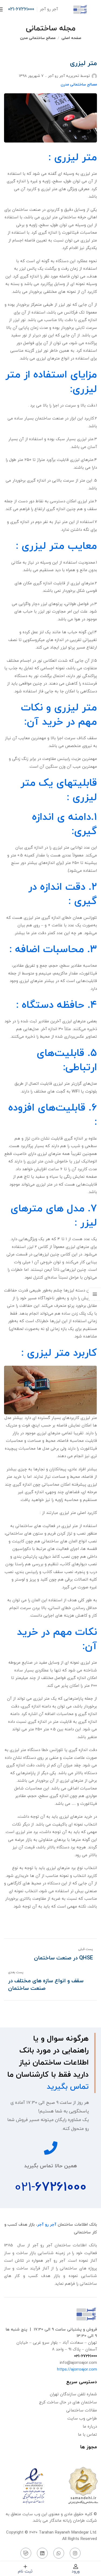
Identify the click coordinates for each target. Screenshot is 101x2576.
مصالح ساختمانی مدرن (38, 38)
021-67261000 (21, 9)
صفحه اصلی (71, 38)
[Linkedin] (42, 2553)
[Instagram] (75, 2553)
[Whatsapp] (59, 2553)
